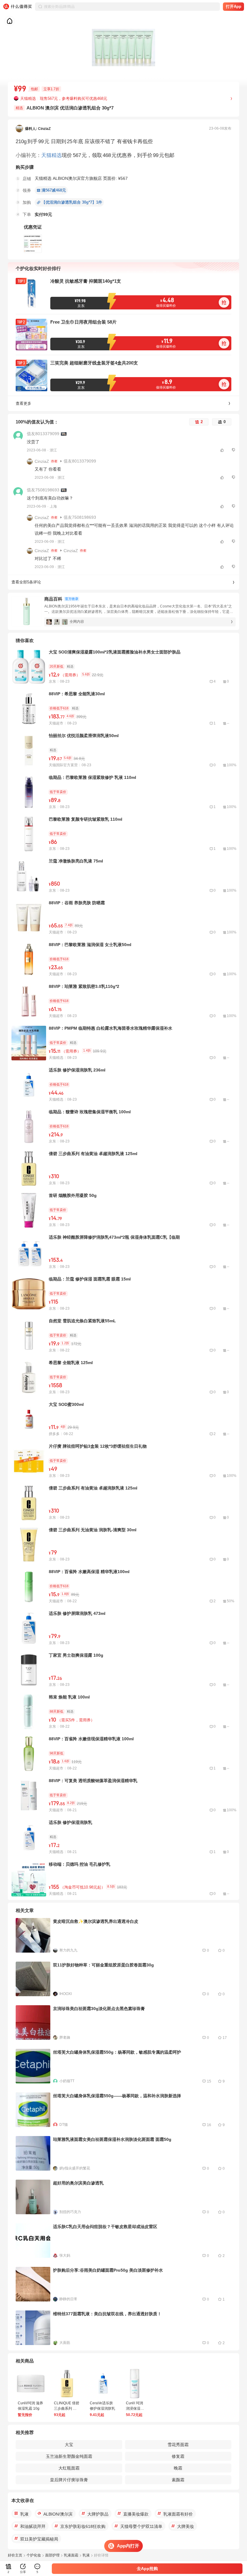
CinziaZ (42, 461)
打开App (234, 6)
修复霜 (178, 2456)
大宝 (69, 2445)
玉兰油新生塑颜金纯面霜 (69, 2456)
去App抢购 (147, 2568)
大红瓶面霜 (69, 2468)
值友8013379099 (43, 434)
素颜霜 (178, 2480)
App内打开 (128, 2546)
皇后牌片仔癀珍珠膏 (69, 2480)
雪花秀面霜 (178, 2445)
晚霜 (178, 2468)
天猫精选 (52, 155)
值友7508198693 (43, 490)
